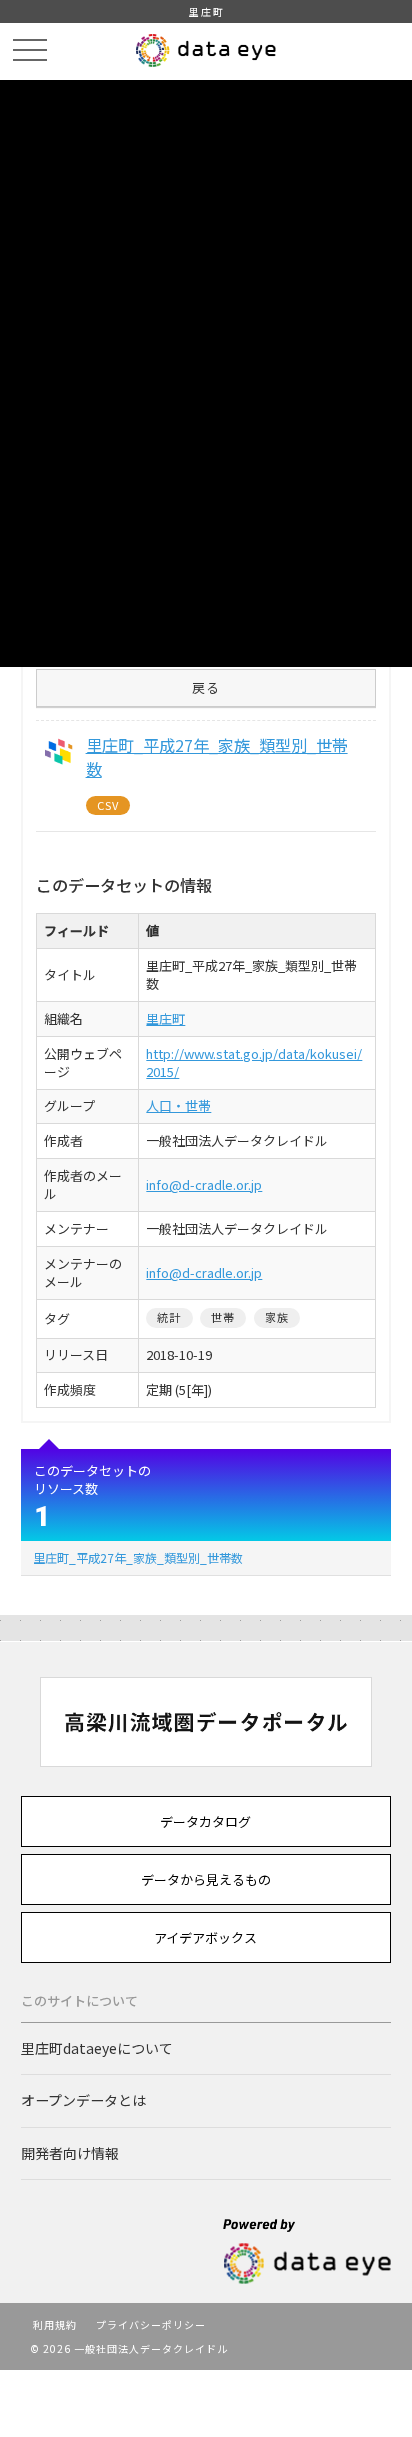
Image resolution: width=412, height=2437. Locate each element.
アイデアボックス (205, 1937)
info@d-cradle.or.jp (204, 1184)
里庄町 (165, 1018)
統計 (169, 1317)
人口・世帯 (178, 1105)
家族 (277, 1317)
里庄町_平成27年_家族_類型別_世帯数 (138, 1557)
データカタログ (205, 1821)
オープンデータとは (83, 2100)
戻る (206, 687)
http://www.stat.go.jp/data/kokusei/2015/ (254, 1062)
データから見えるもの (206, 1879)
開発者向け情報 (70, 2153)
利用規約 (55, 2324)
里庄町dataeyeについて (97, 2048)
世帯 (223, 1317)
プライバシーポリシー (151, 2324)
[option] (206, 1722)
